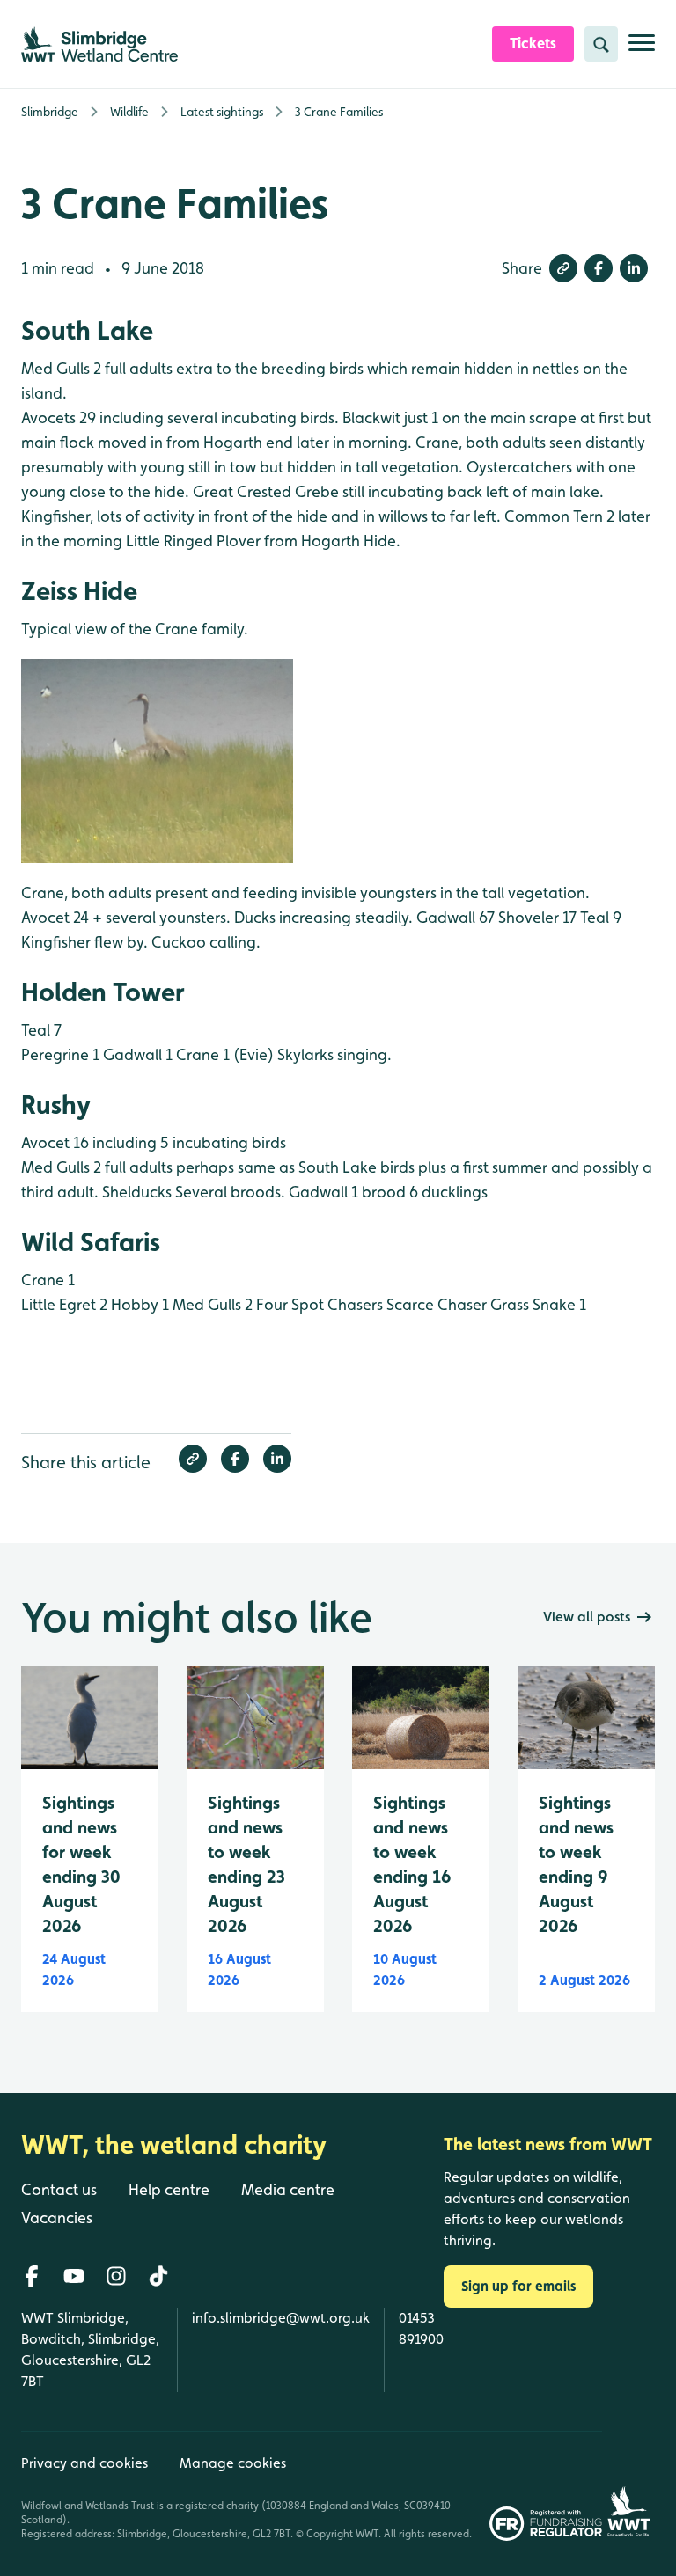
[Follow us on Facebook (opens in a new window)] (32, 2276)
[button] (563, 268)
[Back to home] (628, 2486)
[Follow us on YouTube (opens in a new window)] (74, 2276)
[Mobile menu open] (642, 50)
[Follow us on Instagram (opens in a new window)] (116, 2276)
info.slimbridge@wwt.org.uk (281, 2318)
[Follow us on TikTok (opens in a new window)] (158, 2276)
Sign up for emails (518, 2286)
